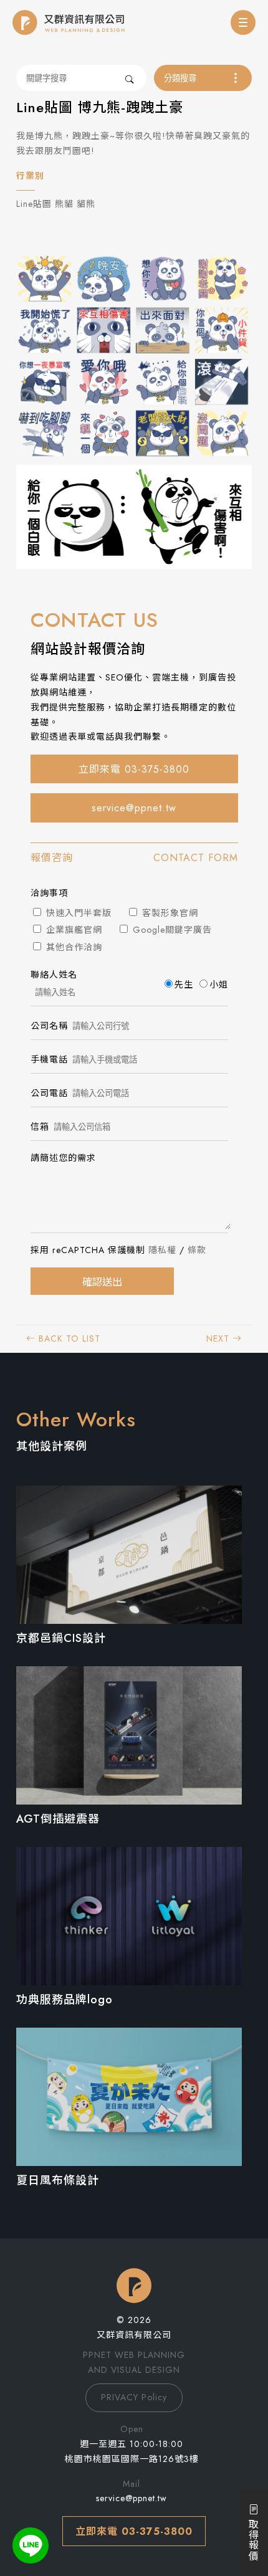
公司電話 (49, 1093)
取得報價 (253, 2538)
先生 (184, 985)
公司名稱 (49, 1026)
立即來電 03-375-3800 (134, 769)
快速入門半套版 (77, 913)
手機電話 (49, 1059)
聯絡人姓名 (54, 975)
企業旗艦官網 (73, 930)
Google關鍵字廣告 (171, 930)
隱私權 (162, 1250)
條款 (197, 1250)
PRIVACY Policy (134, 2397)
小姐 (219, 985)
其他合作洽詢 (73, 947)
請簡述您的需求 (63, 1158)
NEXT (219, 1338)
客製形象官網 (169, 913)
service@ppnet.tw (134, 808)
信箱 (40, 1127)
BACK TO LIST (68, 1338)
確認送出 (102, 1282)
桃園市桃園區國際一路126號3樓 (132, 2459)
